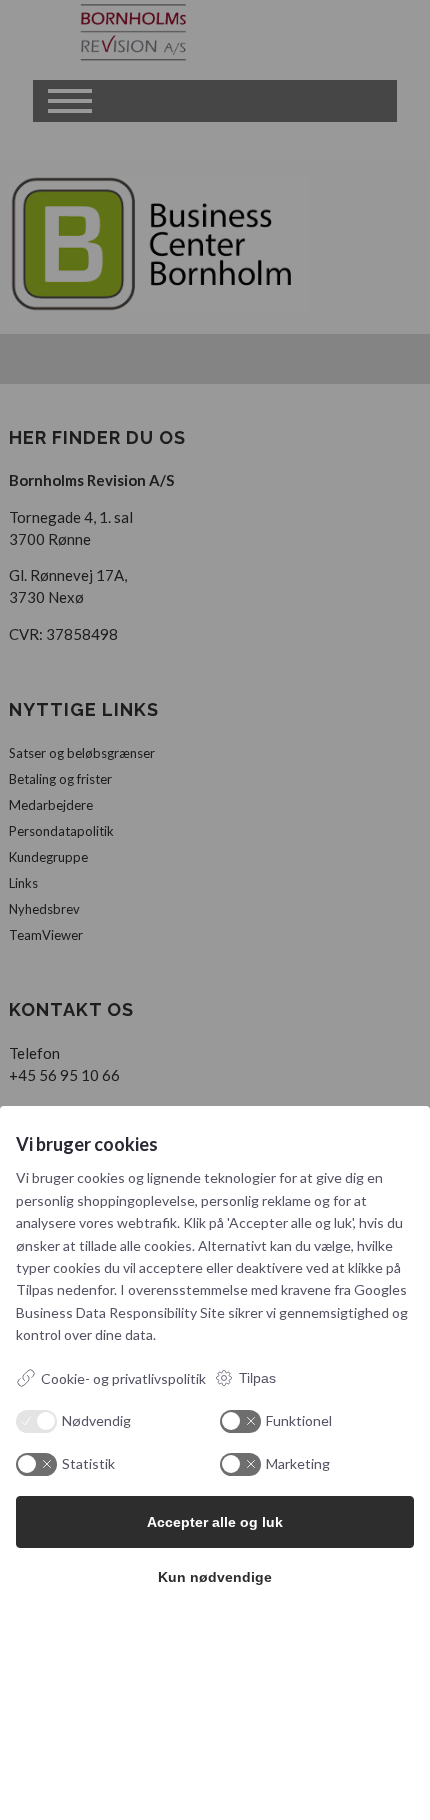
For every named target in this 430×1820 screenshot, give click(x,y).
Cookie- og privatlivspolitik (123, 1378)
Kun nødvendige (215, 1577)
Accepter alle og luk (215, 1522)
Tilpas (257, 1378)
